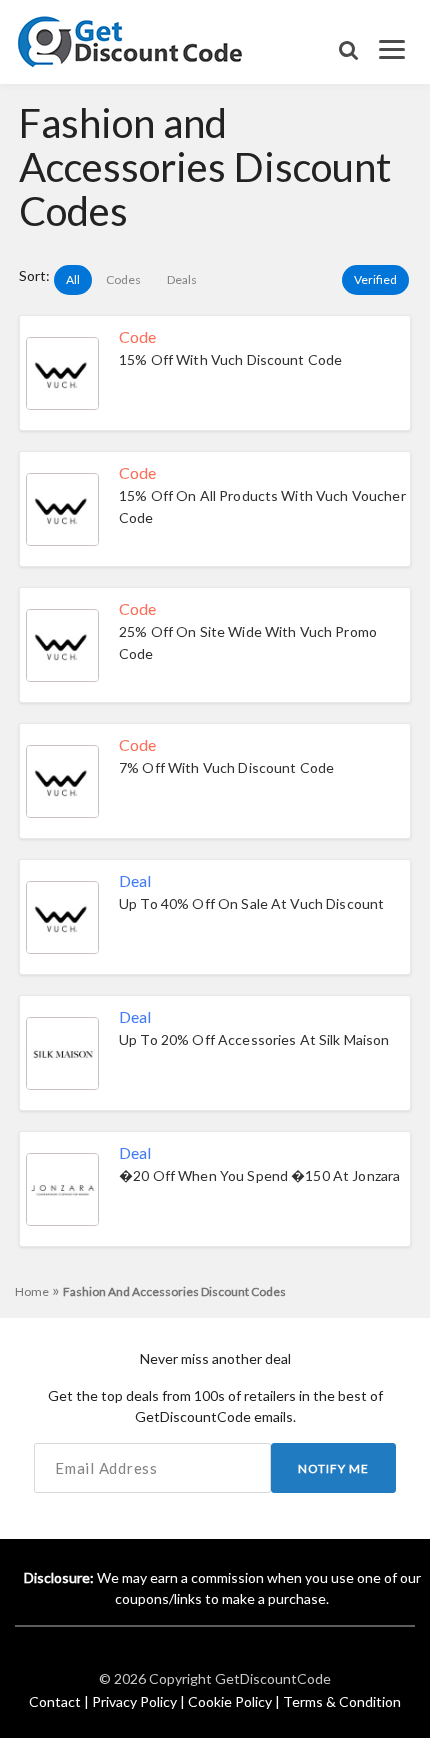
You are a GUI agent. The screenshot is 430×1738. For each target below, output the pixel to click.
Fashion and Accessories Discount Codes (174, 1291)
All (73, 279)
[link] (130, 39)
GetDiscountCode (273, 1678)
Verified (375, 279)
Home (37, 1291)
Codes (123, 279)
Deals (182, 279)
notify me (333, 1468)
